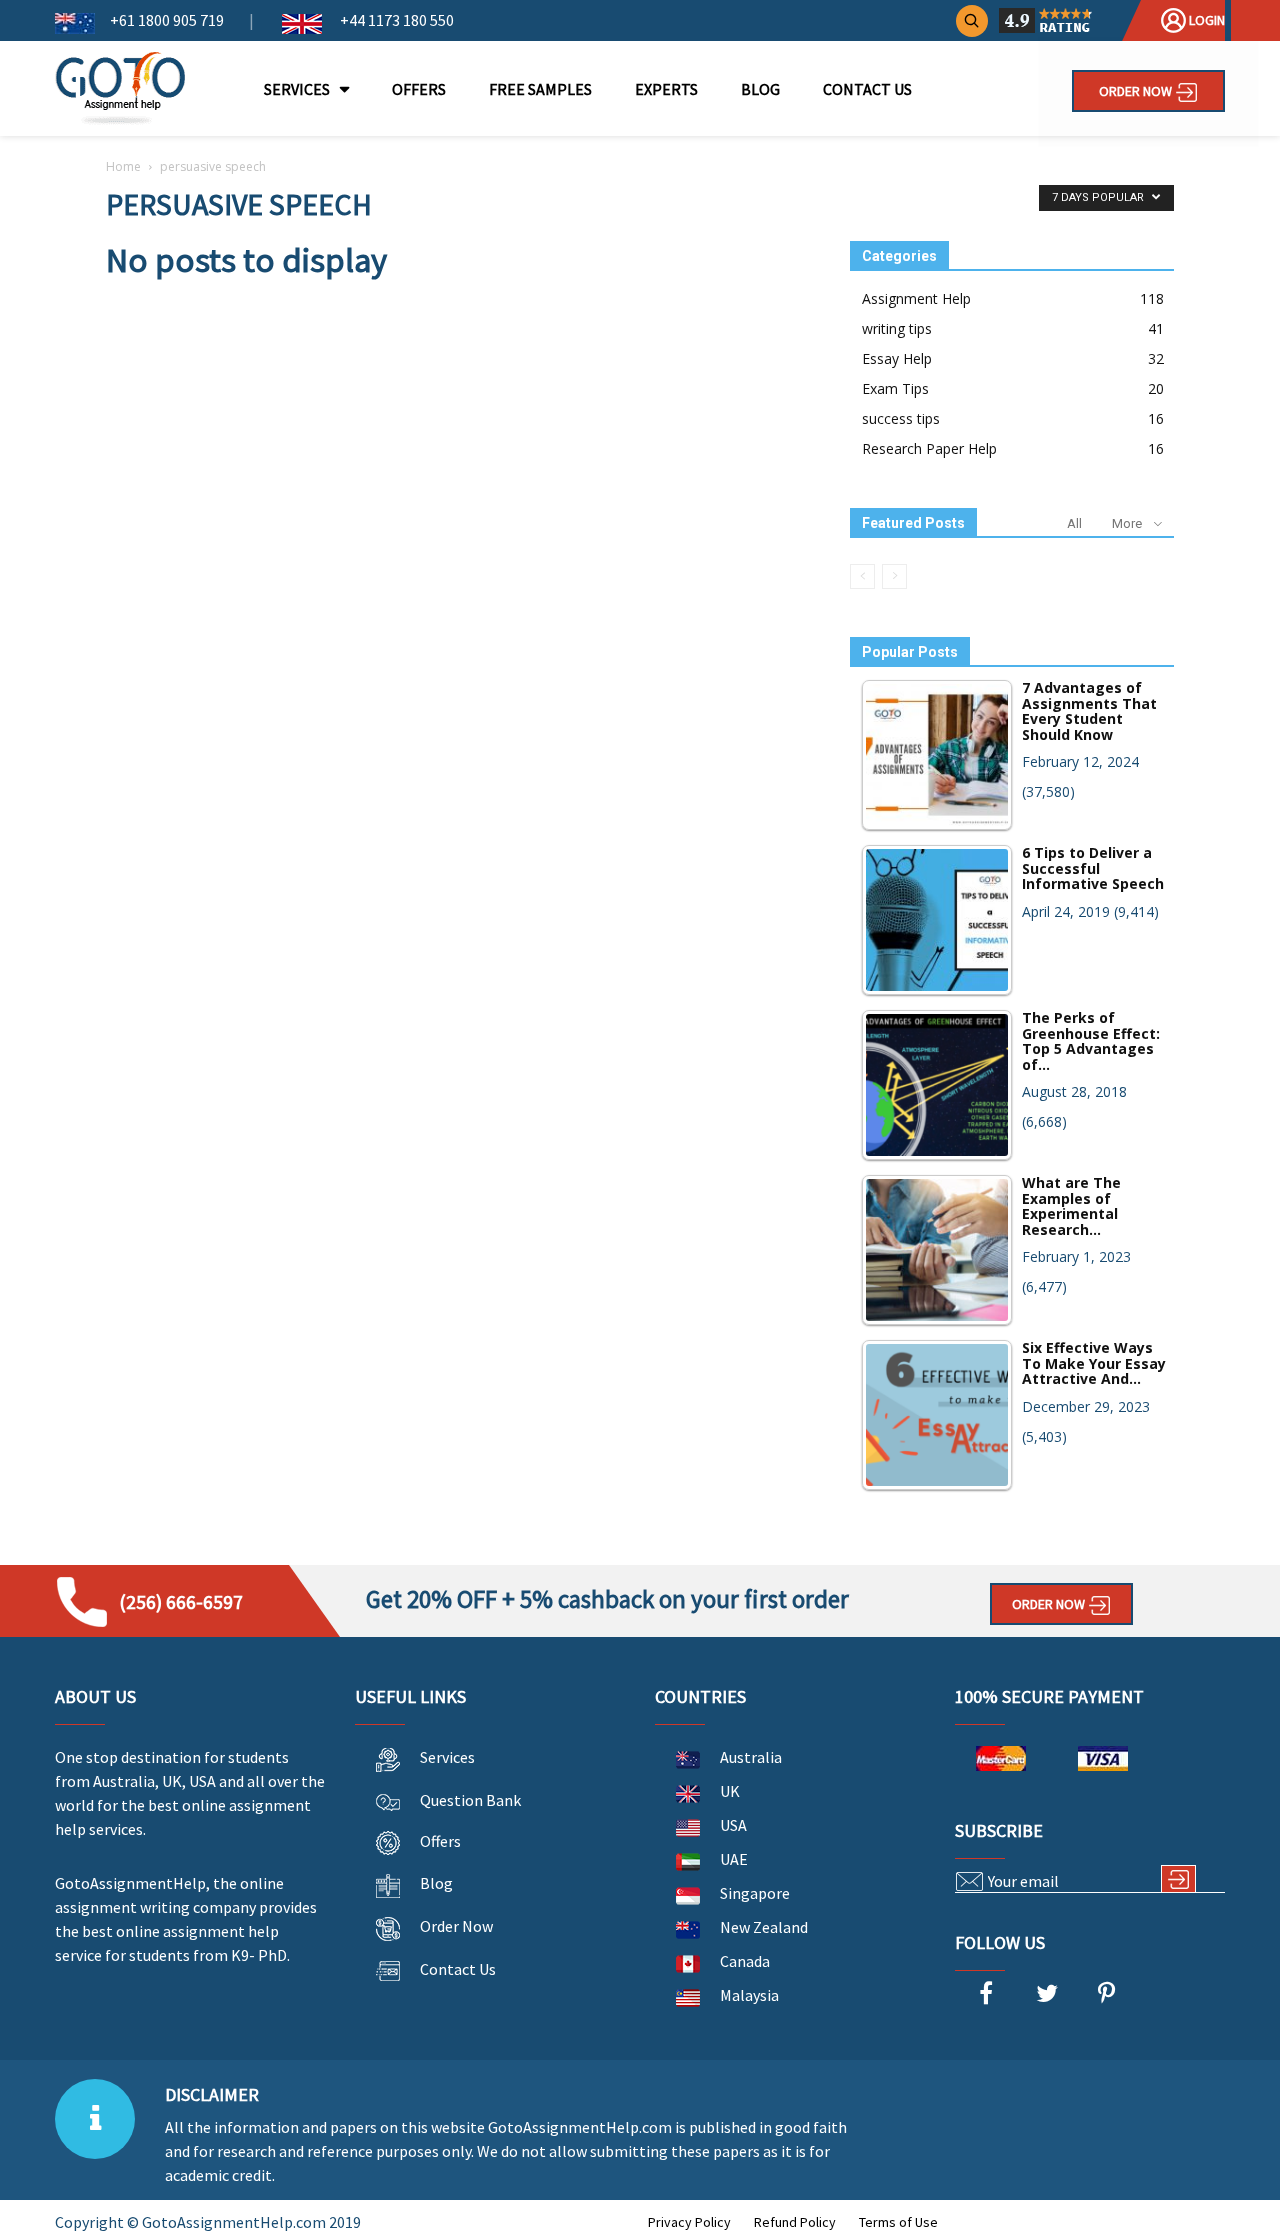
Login (1205, 20)
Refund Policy (795, 2222)
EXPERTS (666, 89)
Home (123, 166)
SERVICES (297, 89)
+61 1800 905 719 (167, 20)
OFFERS (419, 89)
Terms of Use (898, 2222)
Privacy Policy (689, 2222)
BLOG (760, 89)
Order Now (1137, 91)
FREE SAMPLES (540, 89)
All (1074, 523)
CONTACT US (867, 89)
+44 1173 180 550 (395, 20)
